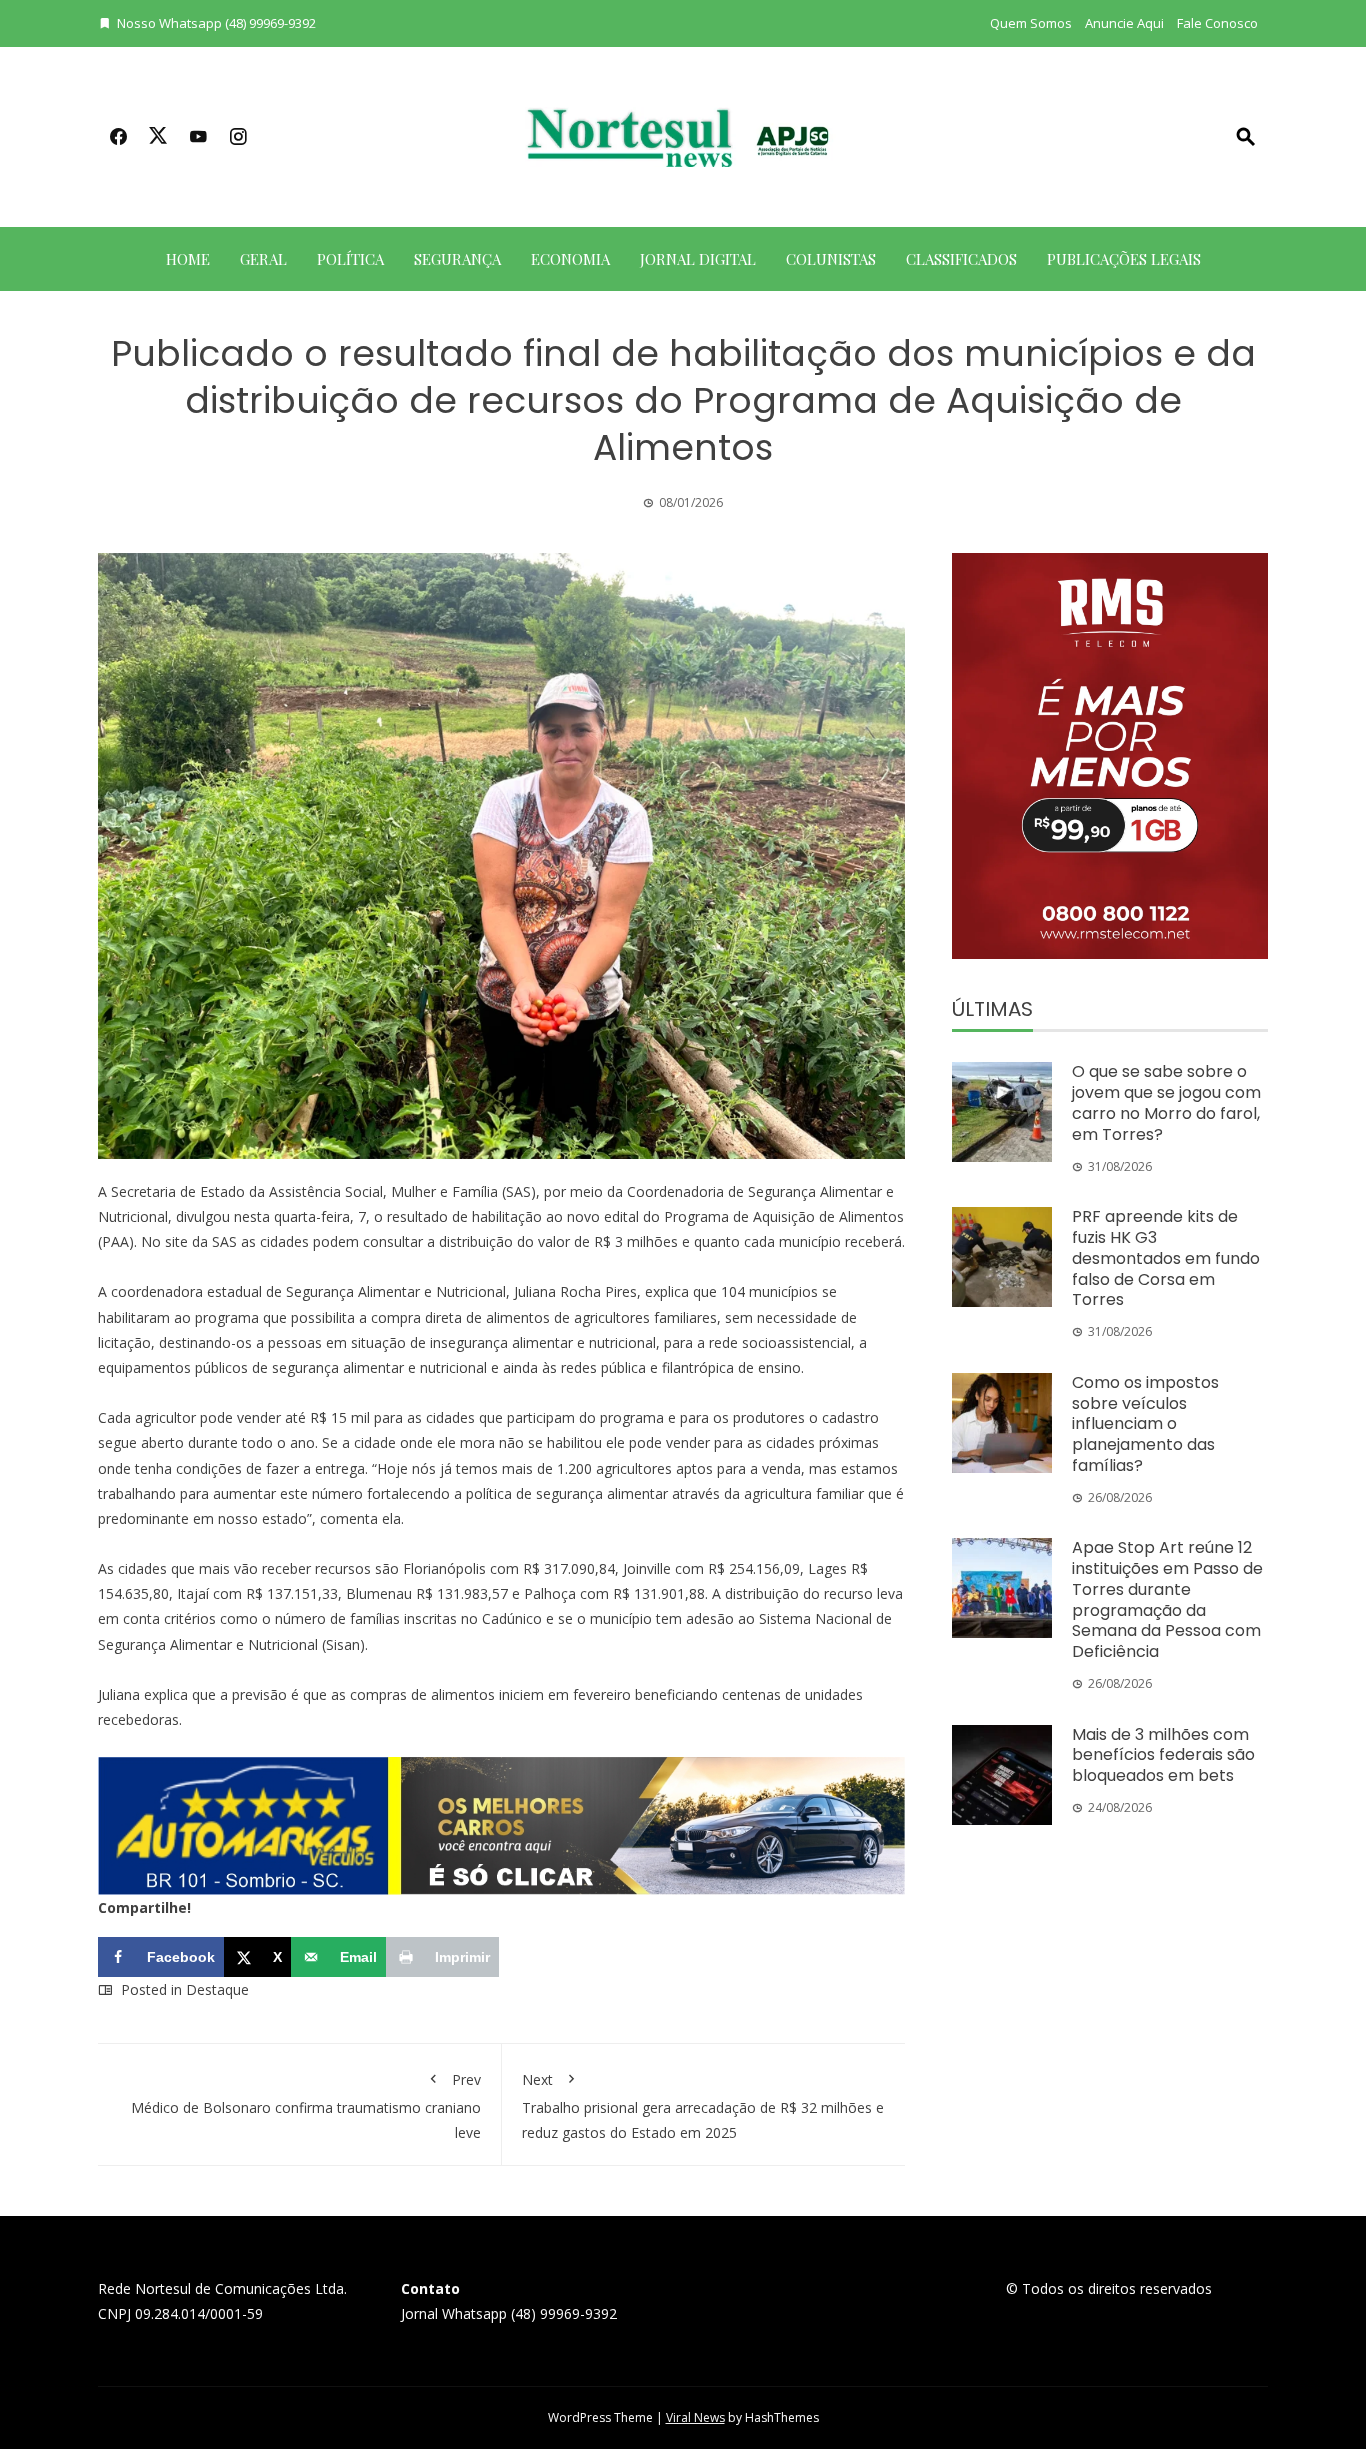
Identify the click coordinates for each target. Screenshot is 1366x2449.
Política (350, 259)
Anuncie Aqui (1124, 23)
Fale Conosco (1217, 23)
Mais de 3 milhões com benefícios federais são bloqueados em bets (1163, 1755)
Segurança (457, 259)
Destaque (217, 1989)
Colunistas (831, 259)
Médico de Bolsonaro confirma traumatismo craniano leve (306, 2105)
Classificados (961, 259)
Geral (263, 259)
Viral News (695, 2417)
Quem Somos (1031, 23)
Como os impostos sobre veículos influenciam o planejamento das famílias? (1145, 1424)
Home (188, 259)
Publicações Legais (1124, 259)
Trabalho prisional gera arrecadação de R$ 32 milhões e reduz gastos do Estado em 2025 (703, 2105)
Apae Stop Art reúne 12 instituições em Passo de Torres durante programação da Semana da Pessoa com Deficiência (1167, 1599)
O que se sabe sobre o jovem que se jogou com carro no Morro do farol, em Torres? (1166, 1102)
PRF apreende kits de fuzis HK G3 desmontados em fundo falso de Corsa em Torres (1166, 1258)
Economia (570, 259)
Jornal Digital (698, 259)
